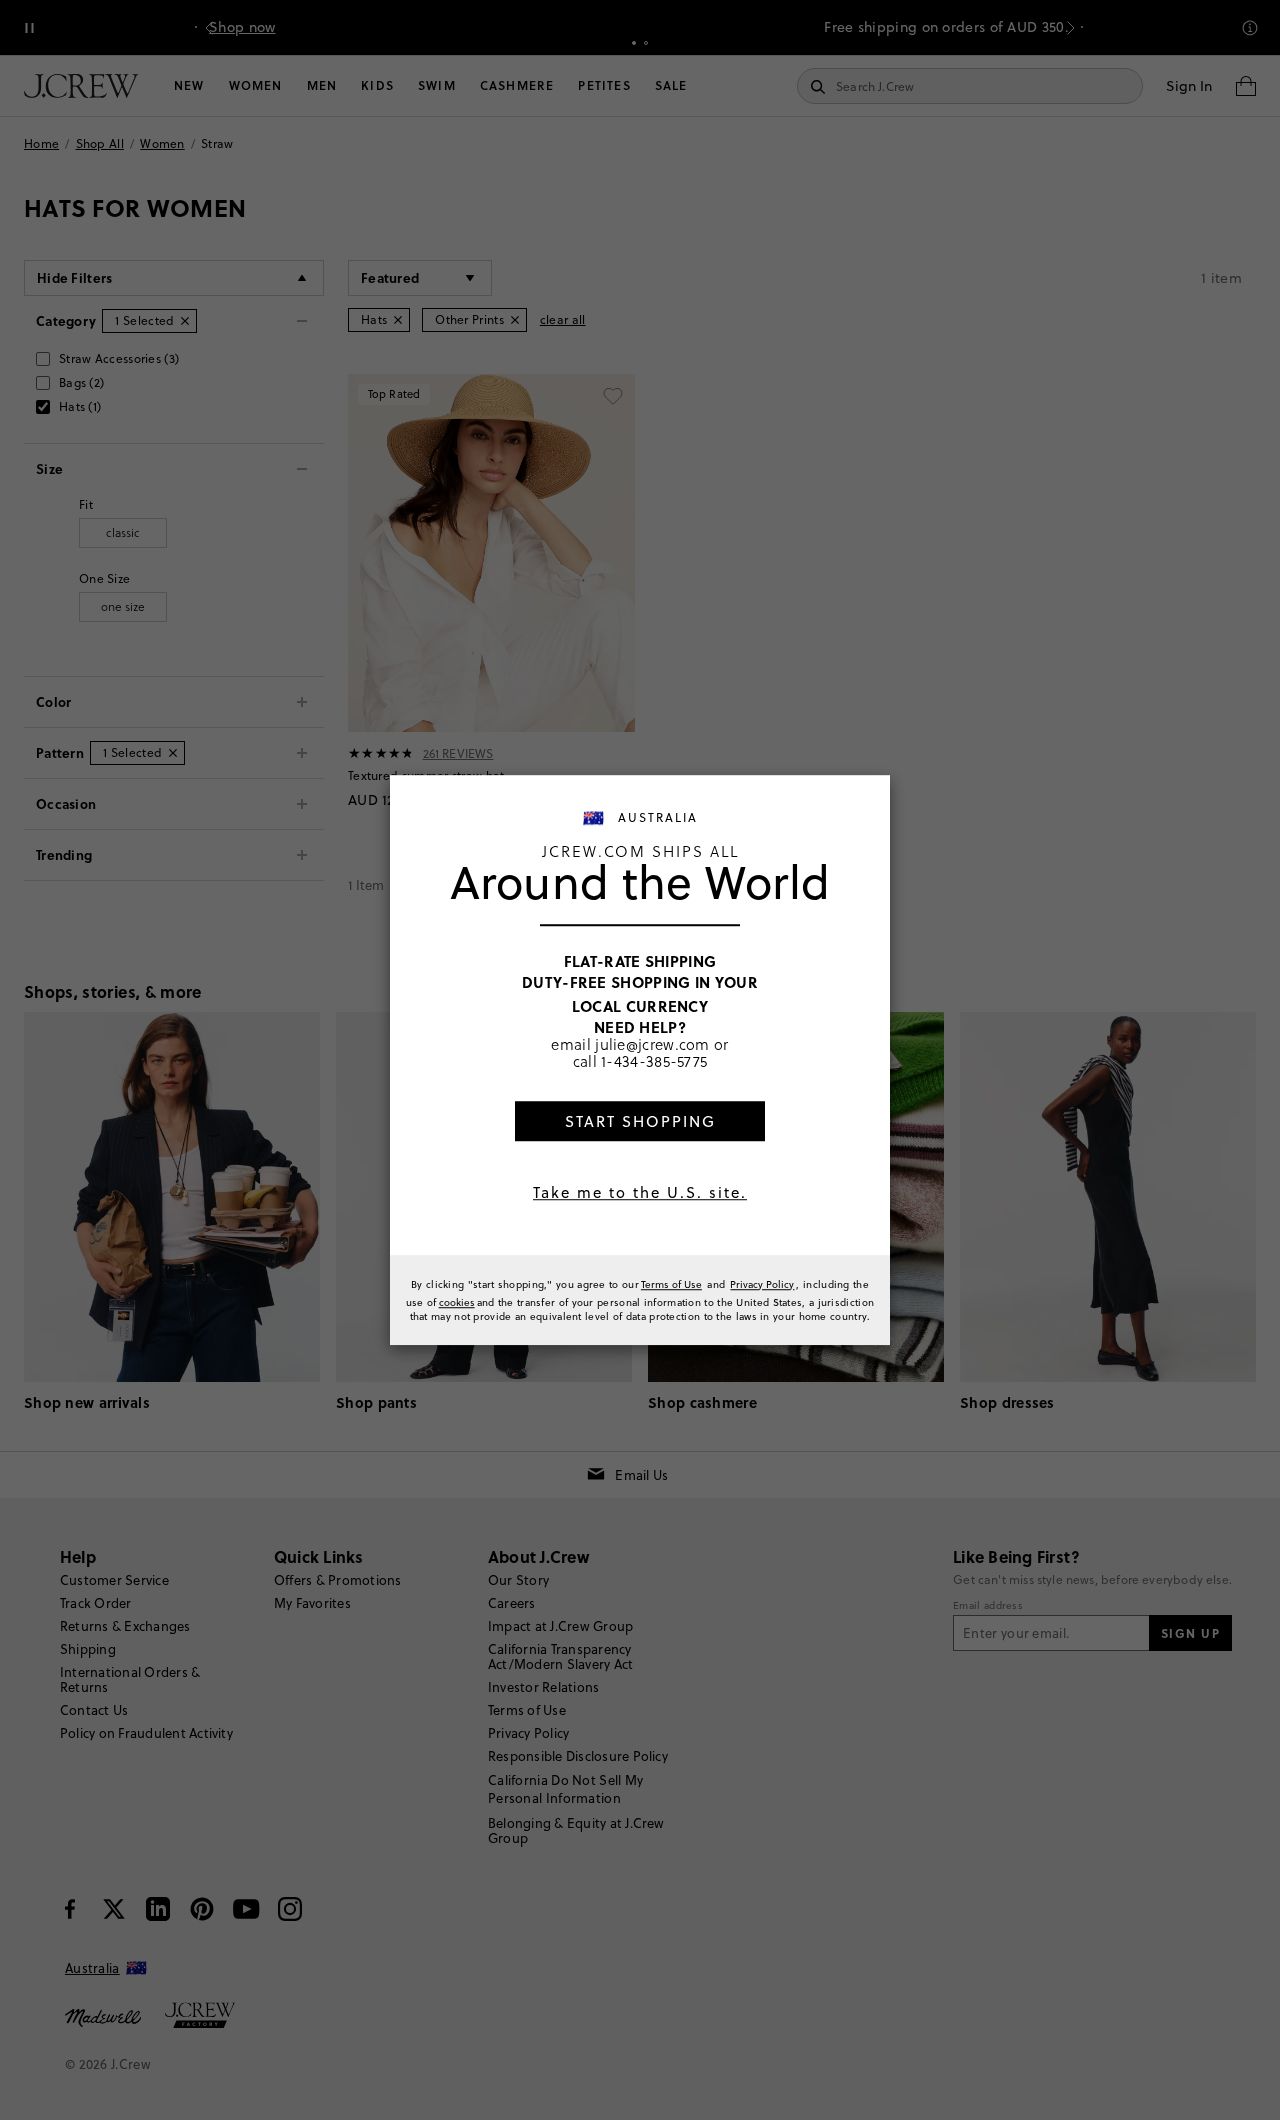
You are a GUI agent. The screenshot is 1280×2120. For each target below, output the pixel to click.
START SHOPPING (640, 1121)
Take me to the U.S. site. (640, 1192)
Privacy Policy (762, 1284)
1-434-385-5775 (654, 1061)
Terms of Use (671, 1284)
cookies (457, 1302)
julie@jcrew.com (652, 1044)
